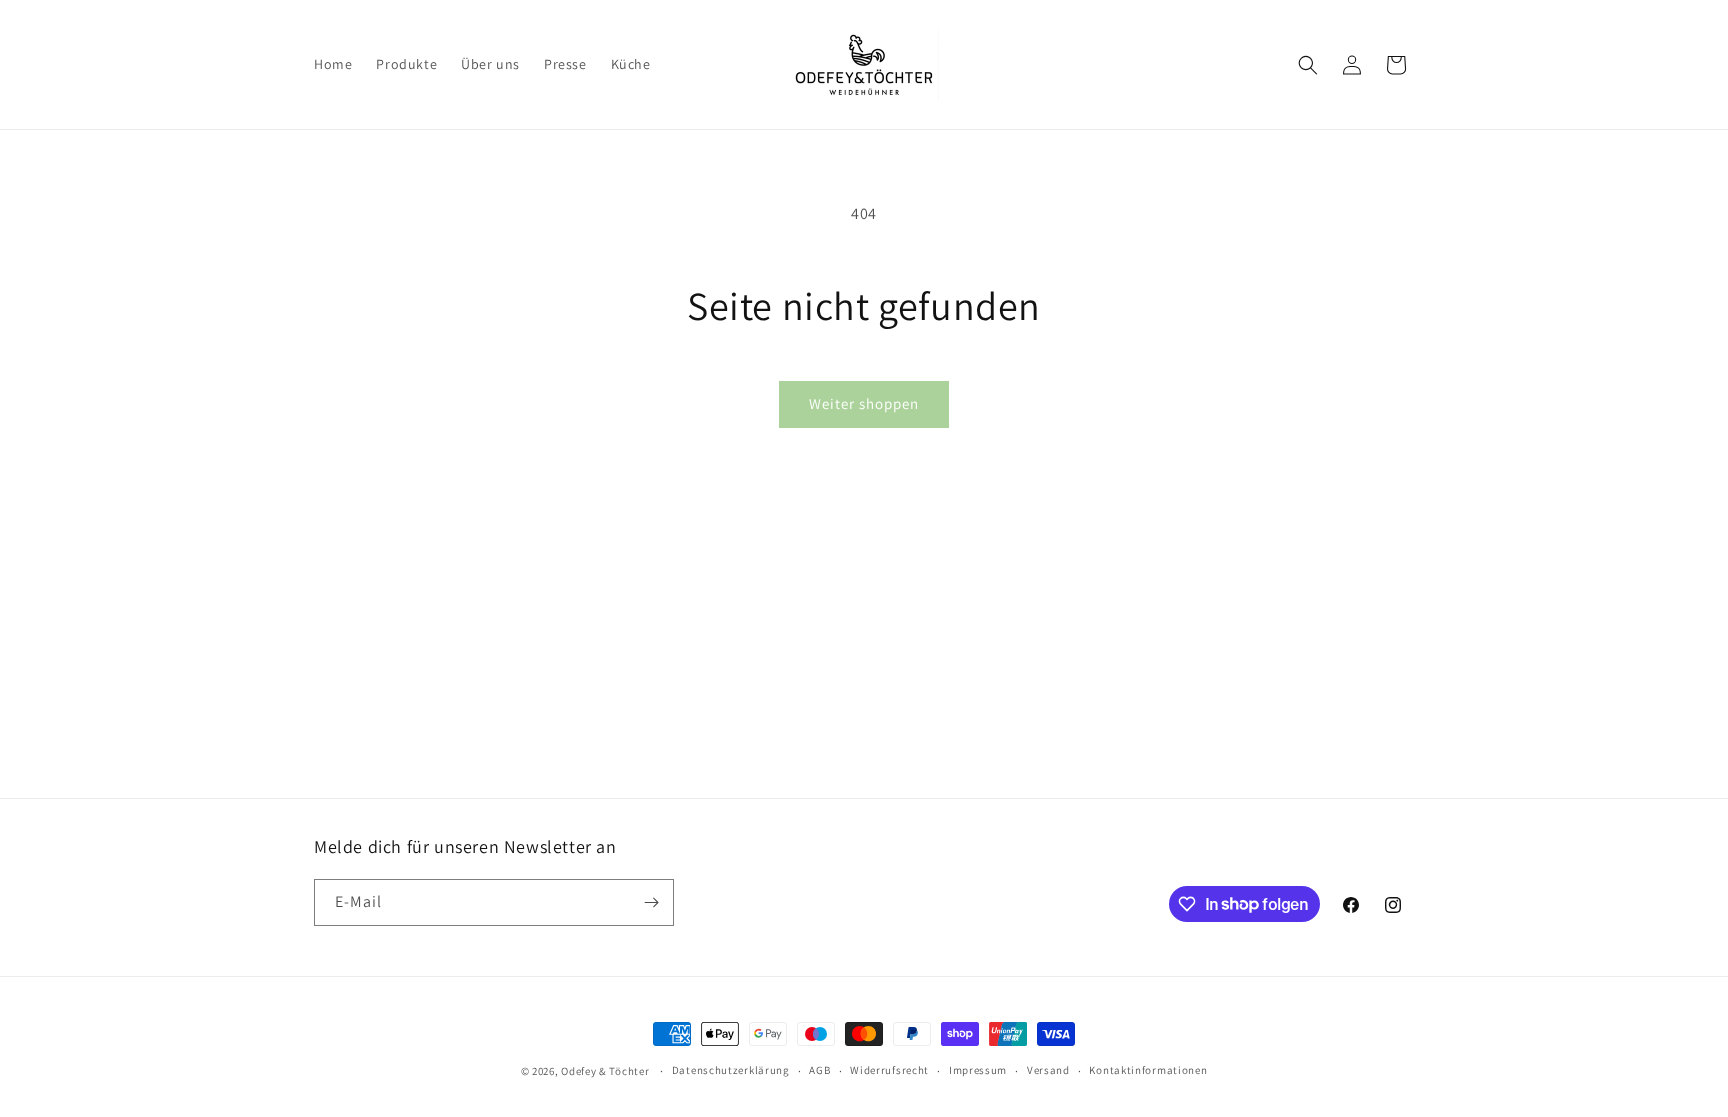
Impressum (978, 1070)
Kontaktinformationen (1148, 1070)
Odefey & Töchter (605, 1071)
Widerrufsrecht (889, 1070)
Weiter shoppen (864, 403)
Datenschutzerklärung (731, 1070)
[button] (1308, 65)
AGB (819, 1070)
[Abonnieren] (651, 902)
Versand (1048, 1070)
